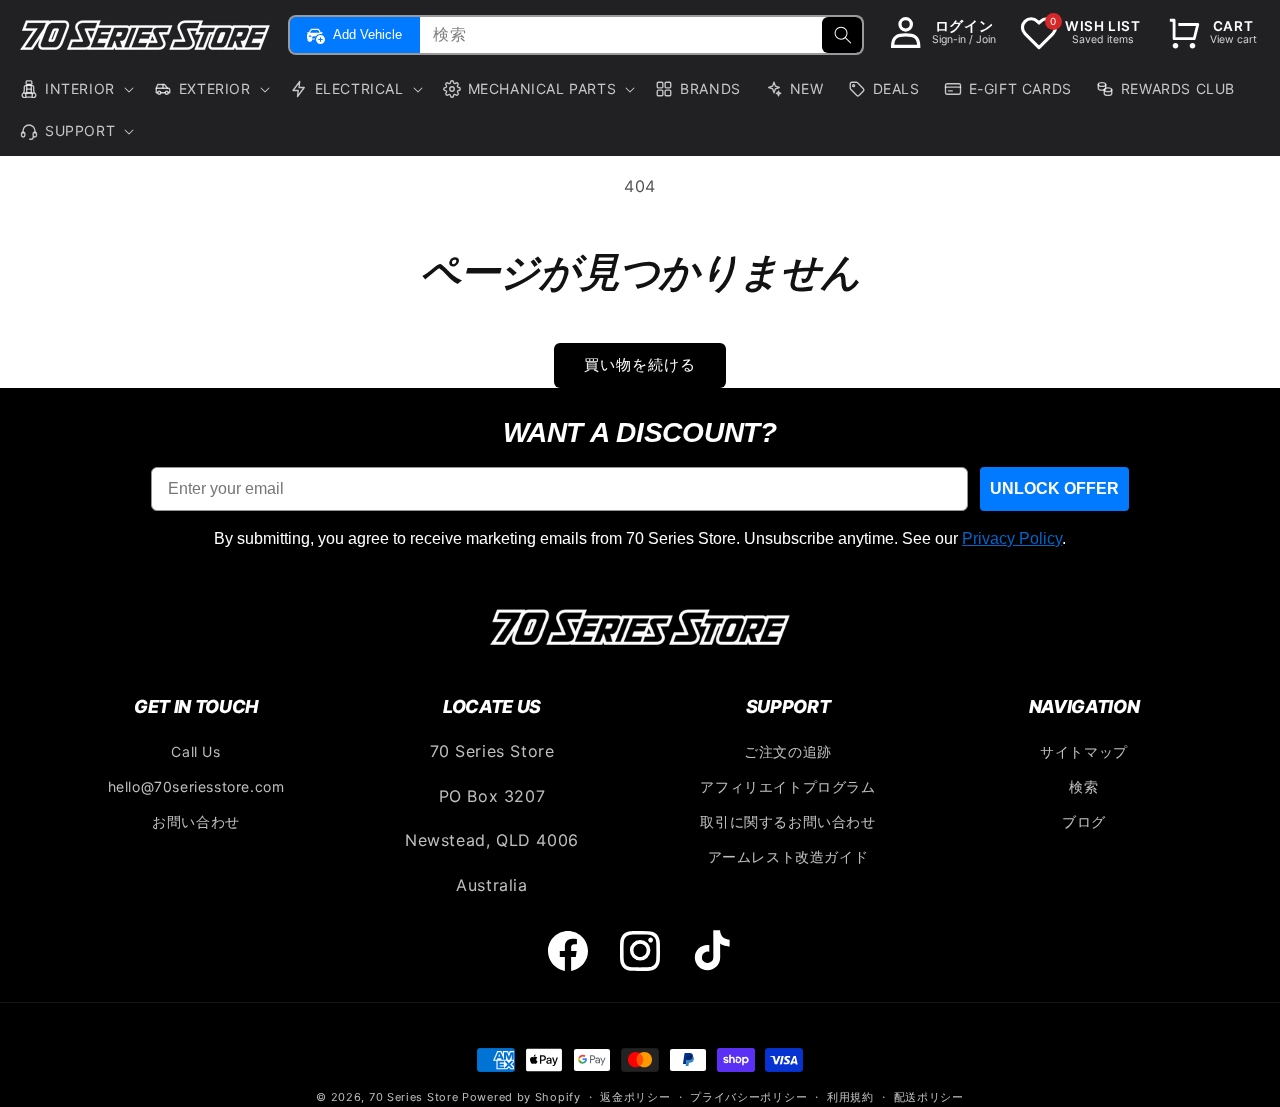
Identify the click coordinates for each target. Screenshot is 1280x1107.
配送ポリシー (929, 1097)
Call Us (195, 751)
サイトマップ (1084, 751)
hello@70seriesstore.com (196, 786)
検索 (1083, 786)
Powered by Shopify (521, 1097)
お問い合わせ (196, 821)
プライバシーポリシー (748, 1097)
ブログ (1084, 821)
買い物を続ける (640, 364)
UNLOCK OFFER (1054, 488)
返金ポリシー (635, 1097)
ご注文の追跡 (788, 751)
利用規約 (850, 1097)
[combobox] (639, 35)
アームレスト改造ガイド (788, 856)
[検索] (842, 35)
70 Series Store (414, 1097)
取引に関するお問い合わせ (787, 821)
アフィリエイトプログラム (787, 786)
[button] (75, 89)
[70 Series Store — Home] (640, 627)
